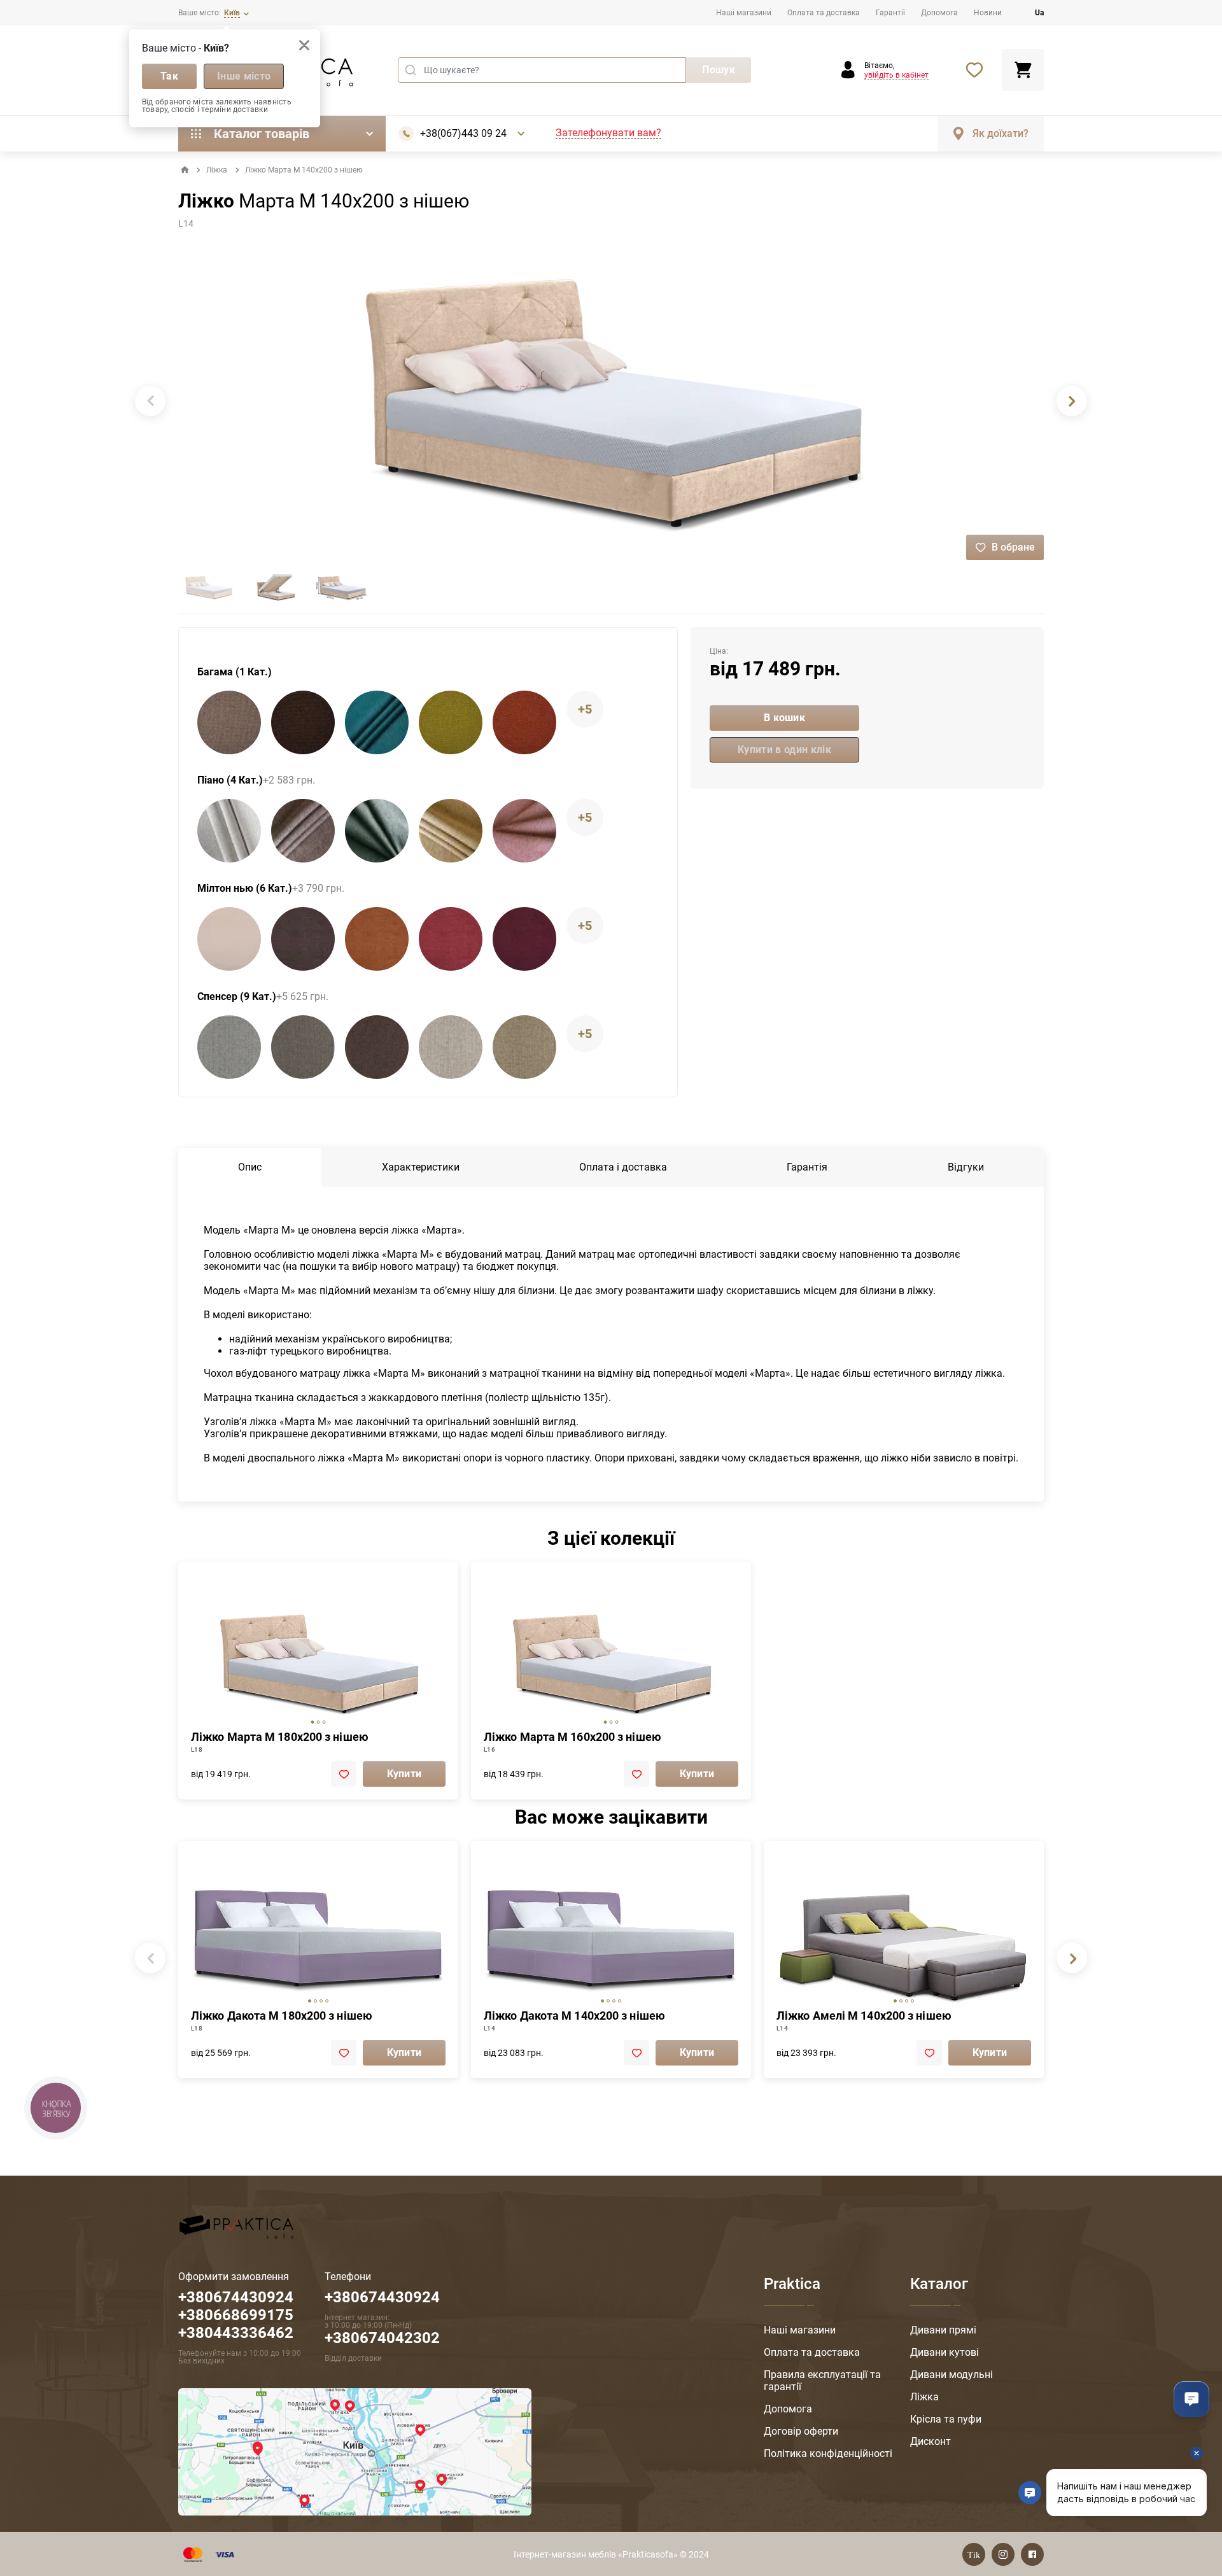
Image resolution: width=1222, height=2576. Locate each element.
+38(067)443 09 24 (463, 134)
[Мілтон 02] (229, 939)
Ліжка (217, 170)
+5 (585, 709)
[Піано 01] (229, 831)
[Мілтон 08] (451, 939)
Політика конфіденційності (828, 2453)
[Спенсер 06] (303, 1047)
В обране (1013, 547)
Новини (988, 13)
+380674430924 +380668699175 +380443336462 (236, 2315)
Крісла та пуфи (946, 2419)
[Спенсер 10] (451, 1047)
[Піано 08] (451, 831)
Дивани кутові (945, 2352)
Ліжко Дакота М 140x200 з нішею (574, 2016)
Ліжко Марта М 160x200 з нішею (572, 1737)
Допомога (939, 13)
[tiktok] (974, 2554)
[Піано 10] (524, 831)
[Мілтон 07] (377, 939)
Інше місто (244, 76)
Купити (404, 1774)
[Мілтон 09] (524, 939)
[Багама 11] (303, 722)
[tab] (313, 1722)
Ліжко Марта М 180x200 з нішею (280, 1737)
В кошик (784, 718)
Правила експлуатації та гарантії (822, 2381)
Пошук (719, 70)
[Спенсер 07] (377, 1047)
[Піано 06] (303, 831)
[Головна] (185, 170)
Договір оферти (801, 2431)
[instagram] (1003, 2554)
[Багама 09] (229, 722)
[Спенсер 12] (524, 1047)
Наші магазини (744, 13)
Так (169, 76)
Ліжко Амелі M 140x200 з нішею (864, 2016)
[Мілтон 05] (303, 939)
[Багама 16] (377, 722)
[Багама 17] (451, 722)
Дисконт (931, 2441)
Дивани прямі (943, 2330)
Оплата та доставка (824, 13)
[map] (355, 2451)
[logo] (236, 2226)
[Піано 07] (377, 831)
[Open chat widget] (1191, 2399)
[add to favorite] (344, 1774)
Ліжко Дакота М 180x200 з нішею (282, 2016)
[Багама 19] (524, 722)
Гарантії (890, 13)
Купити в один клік (784, 750)
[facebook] (1032, 2554)
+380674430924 (382, 2297)
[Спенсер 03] (229, 1047)
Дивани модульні (952, 2375)
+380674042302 (382, 2338)
